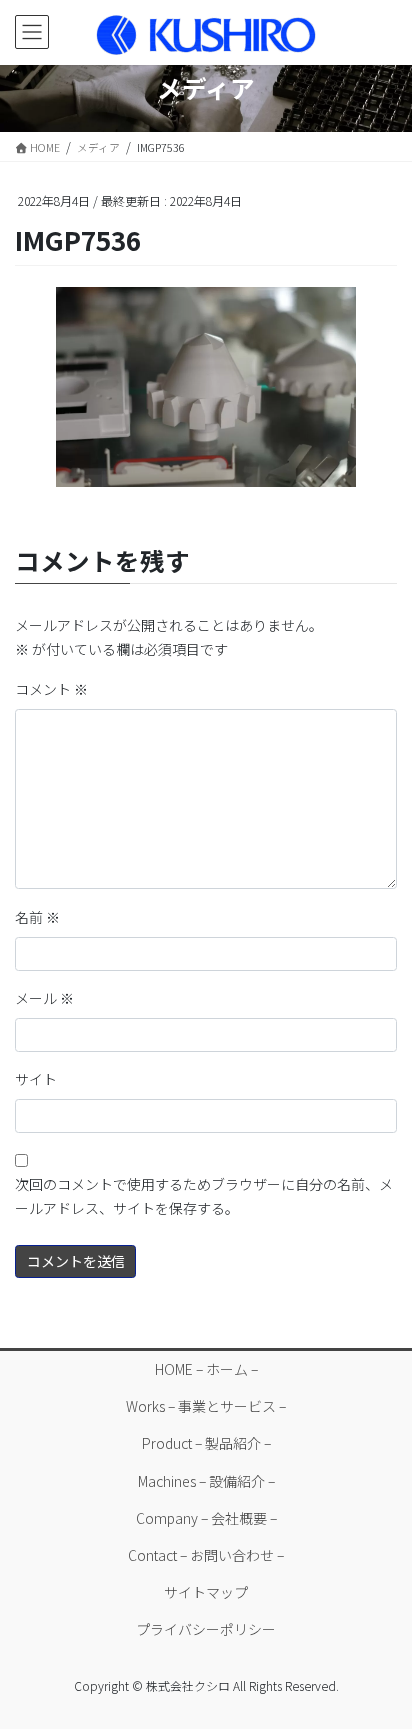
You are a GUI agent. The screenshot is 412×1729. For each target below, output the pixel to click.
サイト (36, 1079)
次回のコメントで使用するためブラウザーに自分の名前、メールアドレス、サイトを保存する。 (204, 1196)
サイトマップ (206, 1592)
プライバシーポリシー (206, 1629)
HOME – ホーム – (206, 1369)
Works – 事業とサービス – (206, 1406)
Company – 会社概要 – (206, 1518)
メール (44, 998)
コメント (51, 689)
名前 (37, 917)
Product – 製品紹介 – (206, 1443)
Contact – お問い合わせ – (206, 1555)
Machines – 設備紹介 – (206, 1481)
